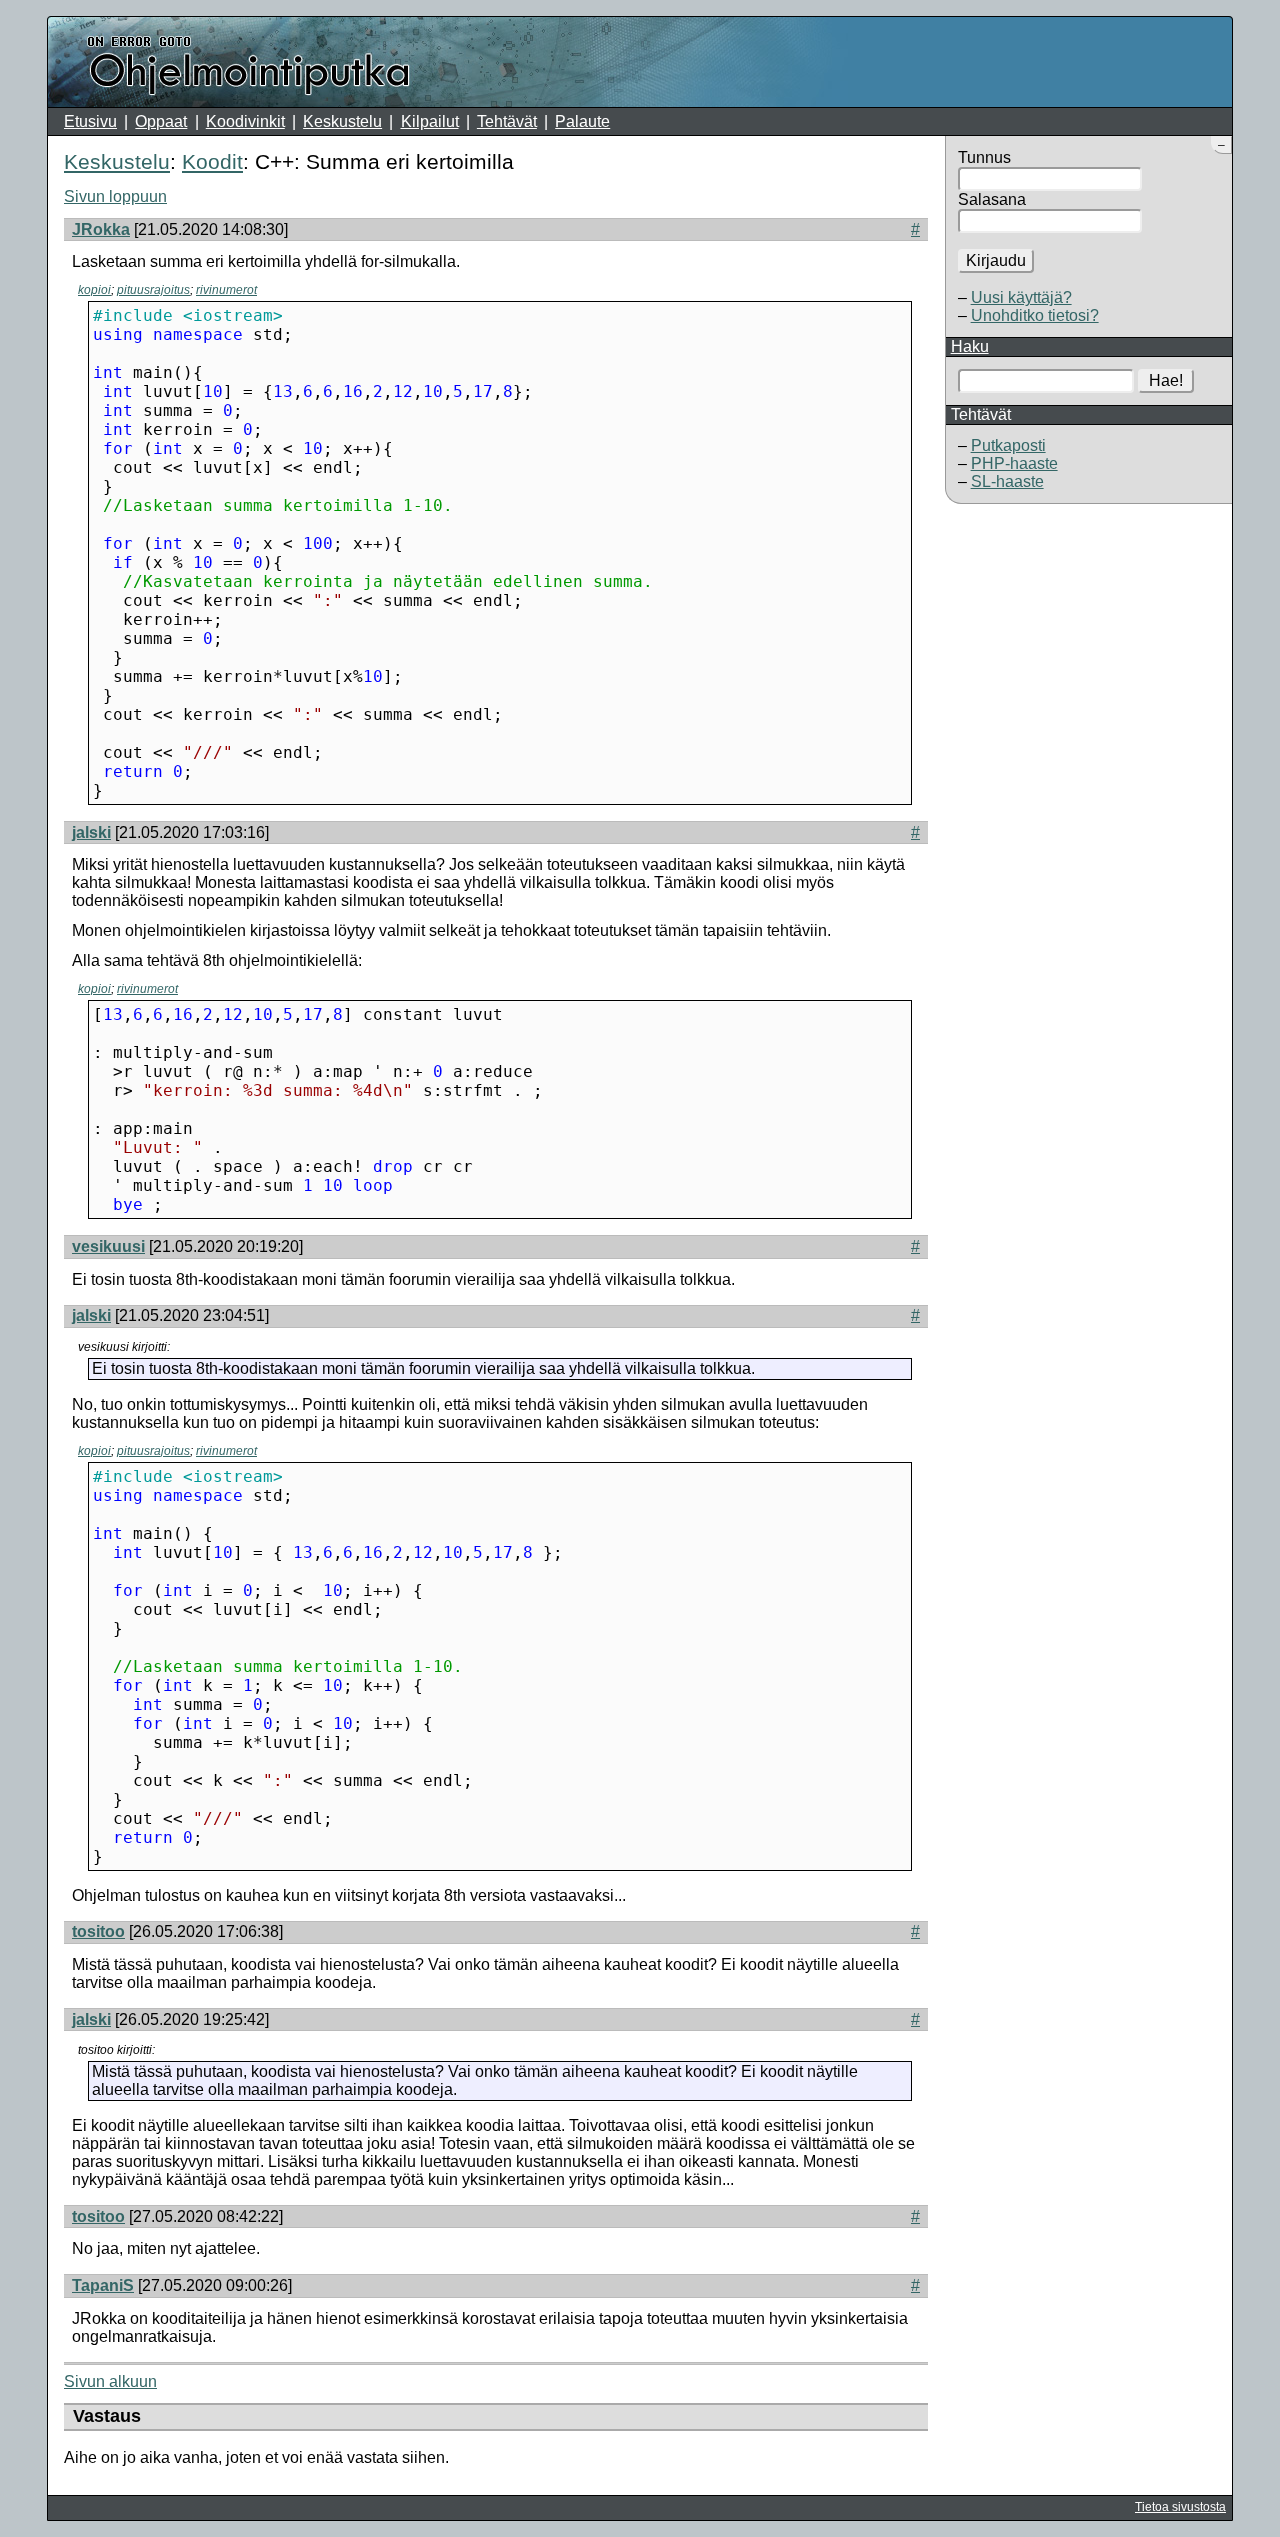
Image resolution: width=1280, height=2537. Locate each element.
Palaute (582, 121)
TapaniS (103, 2285)
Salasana (992, 199)
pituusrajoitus (153, 290)
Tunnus (984, 157)
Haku (970, 346)
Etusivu (90, 121)
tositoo (98, 1931)
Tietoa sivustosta (1180, 2507)
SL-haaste (1007, 481)
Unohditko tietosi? (1035, 315)
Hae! (1166, 380)
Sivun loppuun (115, 196)
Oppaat (161, 121)
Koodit (212, 161)
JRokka (101, 229)
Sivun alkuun (110, 2381)
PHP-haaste (1014, 463)
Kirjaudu (996, 260)
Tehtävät (507, 121)
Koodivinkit (245, 121)
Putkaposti (1008, 445)
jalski (91, 832)
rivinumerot (226, 290)
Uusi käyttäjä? (1021, 297)
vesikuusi (108, 1246)
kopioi (94, 290)
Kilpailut (430, 121)
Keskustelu (342, 121)
